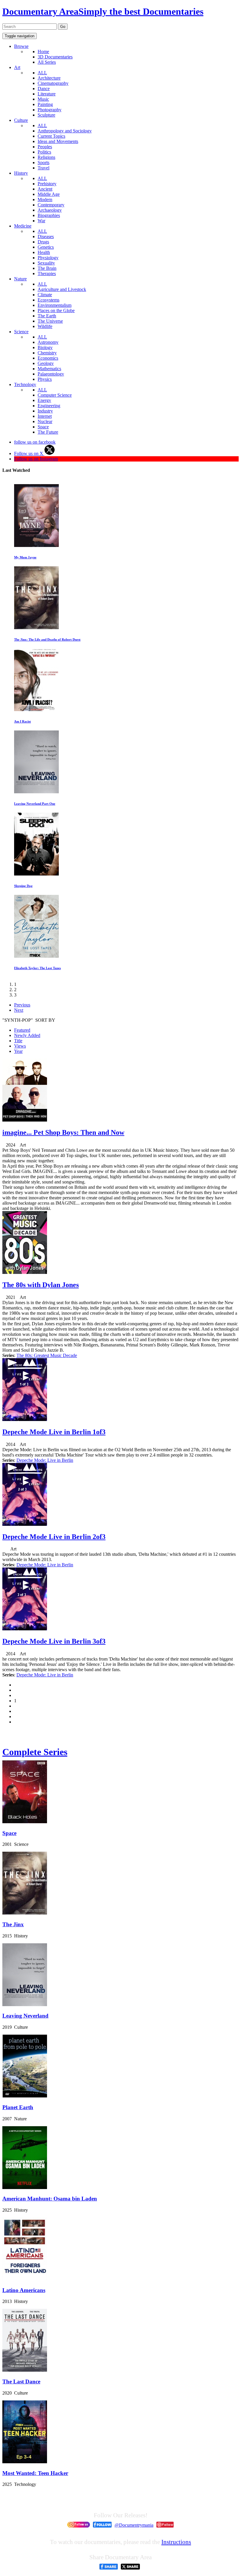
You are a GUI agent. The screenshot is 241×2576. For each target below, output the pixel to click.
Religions (46, 157)
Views (20, 1046)
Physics (45, 379)
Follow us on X (29, 453)
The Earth (47, 316)
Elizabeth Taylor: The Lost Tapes (37, 968)
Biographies (49, 215)
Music (43, 99)
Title (18, 1041)
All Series (47, 62)
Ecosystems (48, 300)
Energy (44, 400)
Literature (47, 94)
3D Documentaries (55, 57)
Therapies (47, 273)
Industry (45, 411)
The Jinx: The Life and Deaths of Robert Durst (47, 639)
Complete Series (35, 1752)
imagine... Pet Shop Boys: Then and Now (63, 1132)
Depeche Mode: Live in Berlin (45, 1460)
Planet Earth (18, 2107)
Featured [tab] (22, 1030)
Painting (45, 104)
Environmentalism (55, 305)
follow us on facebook (35, 442)
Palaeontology (51, 374)
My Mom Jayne (25, 557)
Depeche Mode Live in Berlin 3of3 (54, 1641)
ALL (42, 73)
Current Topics (51, 136)
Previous (22, 1005)
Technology (25, 384)
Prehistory (47, 184)
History (21, 173)
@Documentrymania (134, 2525)
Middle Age (49, 194)
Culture (21, 120)
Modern (45, 199)
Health (44, 252)
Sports (43, 163)
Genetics (46, 247)
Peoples (45, 147)
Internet (45, 416)
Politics (44, 152)
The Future (48, 432)
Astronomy (48, 342)
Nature (20, 279)
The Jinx (13, 1924)
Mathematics (49, 369)
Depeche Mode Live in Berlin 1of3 (54, 1432)
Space (43, 427)
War (41, 221)
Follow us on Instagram (36, 459)
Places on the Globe (56, 310)
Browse (21, 46)
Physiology (48, 258)
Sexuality (46, 263)
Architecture (49, 78)
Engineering (49, 406)
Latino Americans (24, 2290)
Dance (44, 89)
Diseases (46, 236)
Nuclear (45, 421)
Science (21, 332)
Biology (45, 347)
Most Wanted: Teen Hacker (35, 2473)
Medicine (23, 226)
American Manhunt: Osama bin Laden (50, 2199)
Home (43, 52)
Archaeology (50, 210)
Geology (46, 363)
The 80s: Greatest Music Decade (47, 1355)
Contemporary (51, 205)
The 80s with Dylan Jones (41, 1285)
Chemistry (47, 353)
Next (19, 1010)
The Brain (47, 268)
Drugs (43, 242)
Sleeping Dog (23, 886)
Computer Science (55, 395)
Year (18, 1051)
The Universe (50, 321)
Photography (50, 110)
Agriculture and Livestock (62, 289)
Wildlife (45, 326)
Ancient (45, 189)
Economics (48, 358)
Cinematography (53, 83)
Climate (45, 295)
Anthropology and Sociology (65, 131)
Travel (43, 168)
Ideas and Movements (58, 141)
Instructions (176, 2542)
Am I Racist (22, 721)
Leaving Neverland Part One (35, 804)
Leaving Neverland (25, 2016)
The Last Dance (21, 2381)
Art (17, 67)
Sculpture (46, 115)
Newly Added (27, 1035)
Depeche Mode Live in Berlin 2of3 (54, 1537)
